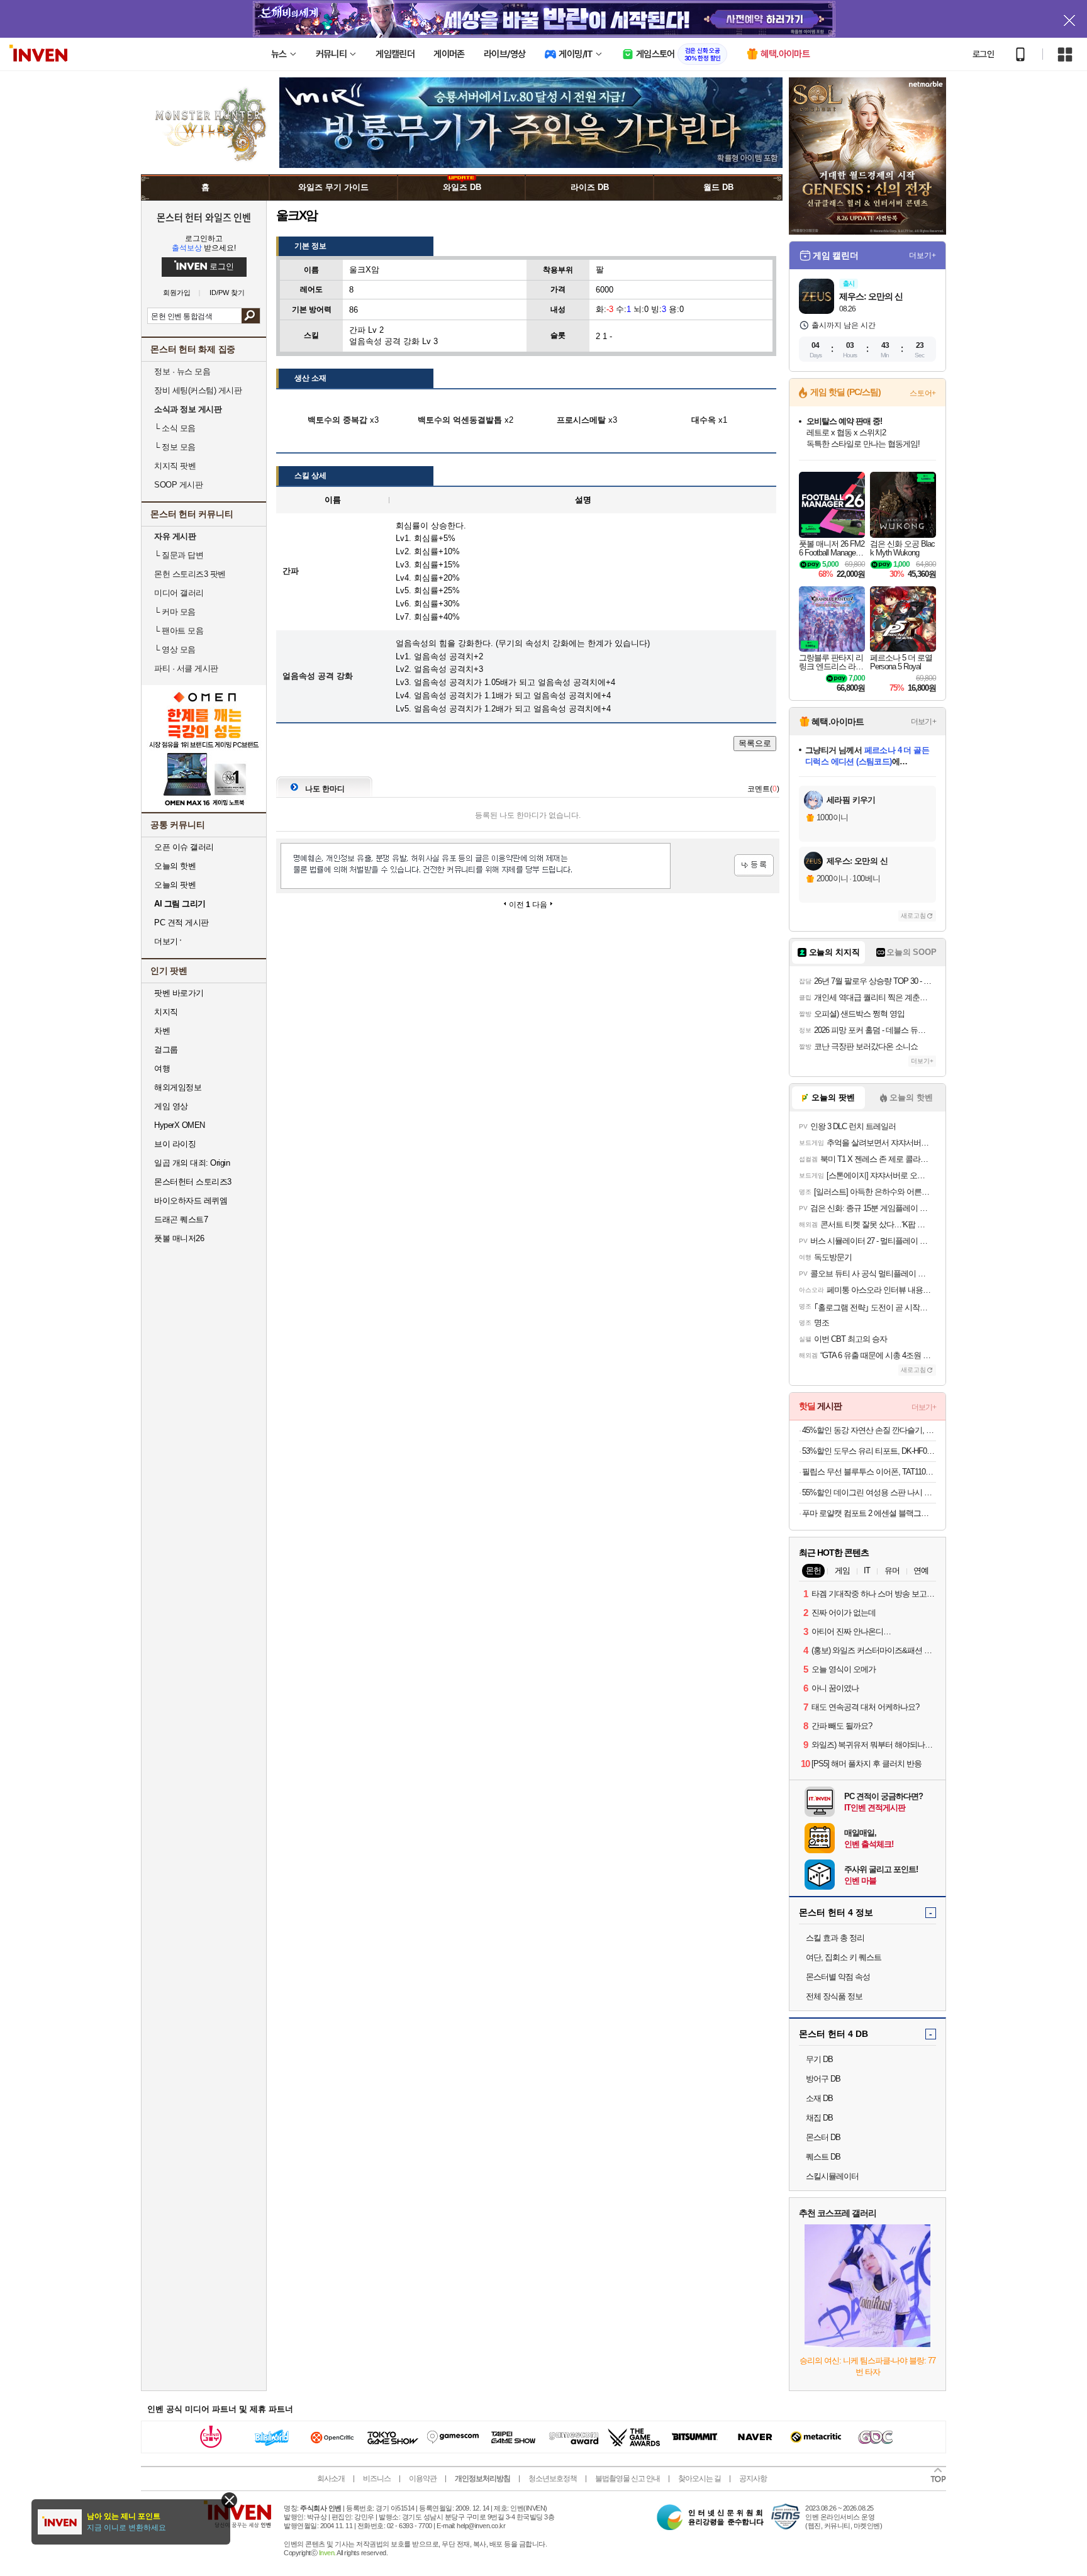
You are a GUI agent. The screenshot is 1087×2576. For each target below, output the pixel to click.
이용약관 (423, 2478)
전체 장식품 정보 (834, 1996)
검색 (251, 316)
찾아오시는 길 (700, 2478)
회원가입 (177, 293)
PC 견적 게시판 (181, 923)
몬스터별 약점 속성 (838, 1977)
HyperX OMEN (180, 1125)
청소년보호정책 (553, 2478)
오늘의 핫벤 (175, 866)
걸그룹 (166, 1050)
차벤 (162, 1031)
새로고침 (913, 916)
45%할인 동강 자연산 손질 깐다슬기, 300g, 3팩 (869, 1430)
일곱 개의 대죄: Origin (192, 1163)
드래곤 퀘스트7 (181, 1219)
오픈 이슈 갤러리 (184, 847)
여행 (162, 1068)
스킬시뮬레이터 (832, 2176)
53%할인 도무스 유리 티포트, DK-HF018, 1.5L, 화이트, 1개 (869, 1451)
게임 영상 (171, 1106)
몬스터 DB (823, 2137)
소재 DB (819, 2098)
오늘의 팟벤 (175, 885)
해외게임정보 (178, 1087)
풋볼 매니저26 (179, 1238)
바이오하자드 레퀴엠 (191, 1201)
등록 (754, 865)
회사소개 (331, 2478)
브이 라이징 (175, 1144)
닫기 (229, 2500)
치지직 (166, 1012)
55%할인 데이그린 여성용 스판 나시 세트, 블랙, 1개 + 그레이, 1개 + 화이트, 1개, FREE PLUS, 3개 (869, 1492)
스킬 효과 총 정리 (835, 1938)
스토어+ (923, 393)
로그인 (983, 54)
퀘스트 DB (823, 2157)
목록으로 (755, 743)
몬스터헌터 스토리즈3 (193, 1182)
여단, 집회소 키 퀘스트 (844, 1957)
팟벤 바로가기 (179, 993)
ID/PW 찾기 (227, 293)
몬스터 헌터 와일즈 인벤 (204, 217)
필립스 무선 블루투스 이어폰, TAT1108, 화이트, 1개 (869, 1472)
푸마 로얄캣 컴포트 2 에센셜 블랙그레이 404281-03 (869, 1513)
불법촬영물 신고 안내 (627, 2478)
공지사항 (753, 2478)
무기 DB (819, 2059)
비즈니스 (377, 2478)
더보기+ (923, 255)
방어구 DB (823, 2079)
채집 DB (819, 2118)
